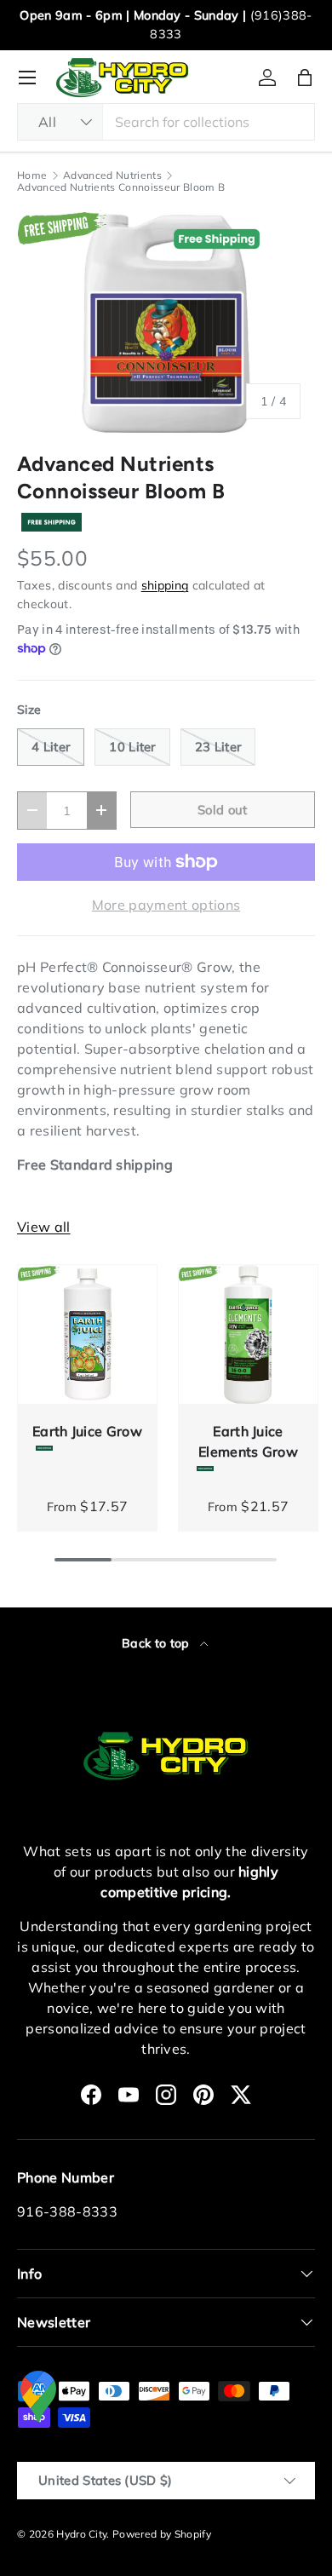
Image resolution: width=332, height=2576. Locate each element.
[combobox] (166, 122)
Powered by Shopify (162, 2534)
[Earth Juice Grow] (87, 1334)
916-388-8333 (67, 2211)
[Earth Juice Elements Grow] (248, 1334)
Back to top (157, 1643)
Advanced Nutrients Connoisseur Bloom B (121, 187)
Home (32, 175)
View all (44, 1227)
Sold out (223, 810)
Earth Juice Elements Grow (248, 1441)
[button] (305, 78)
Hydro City (81, 2534)
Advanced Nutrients (112, 175)
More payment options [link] (166, 905)
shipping (165, 585)
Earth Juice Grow (87, 1431)
